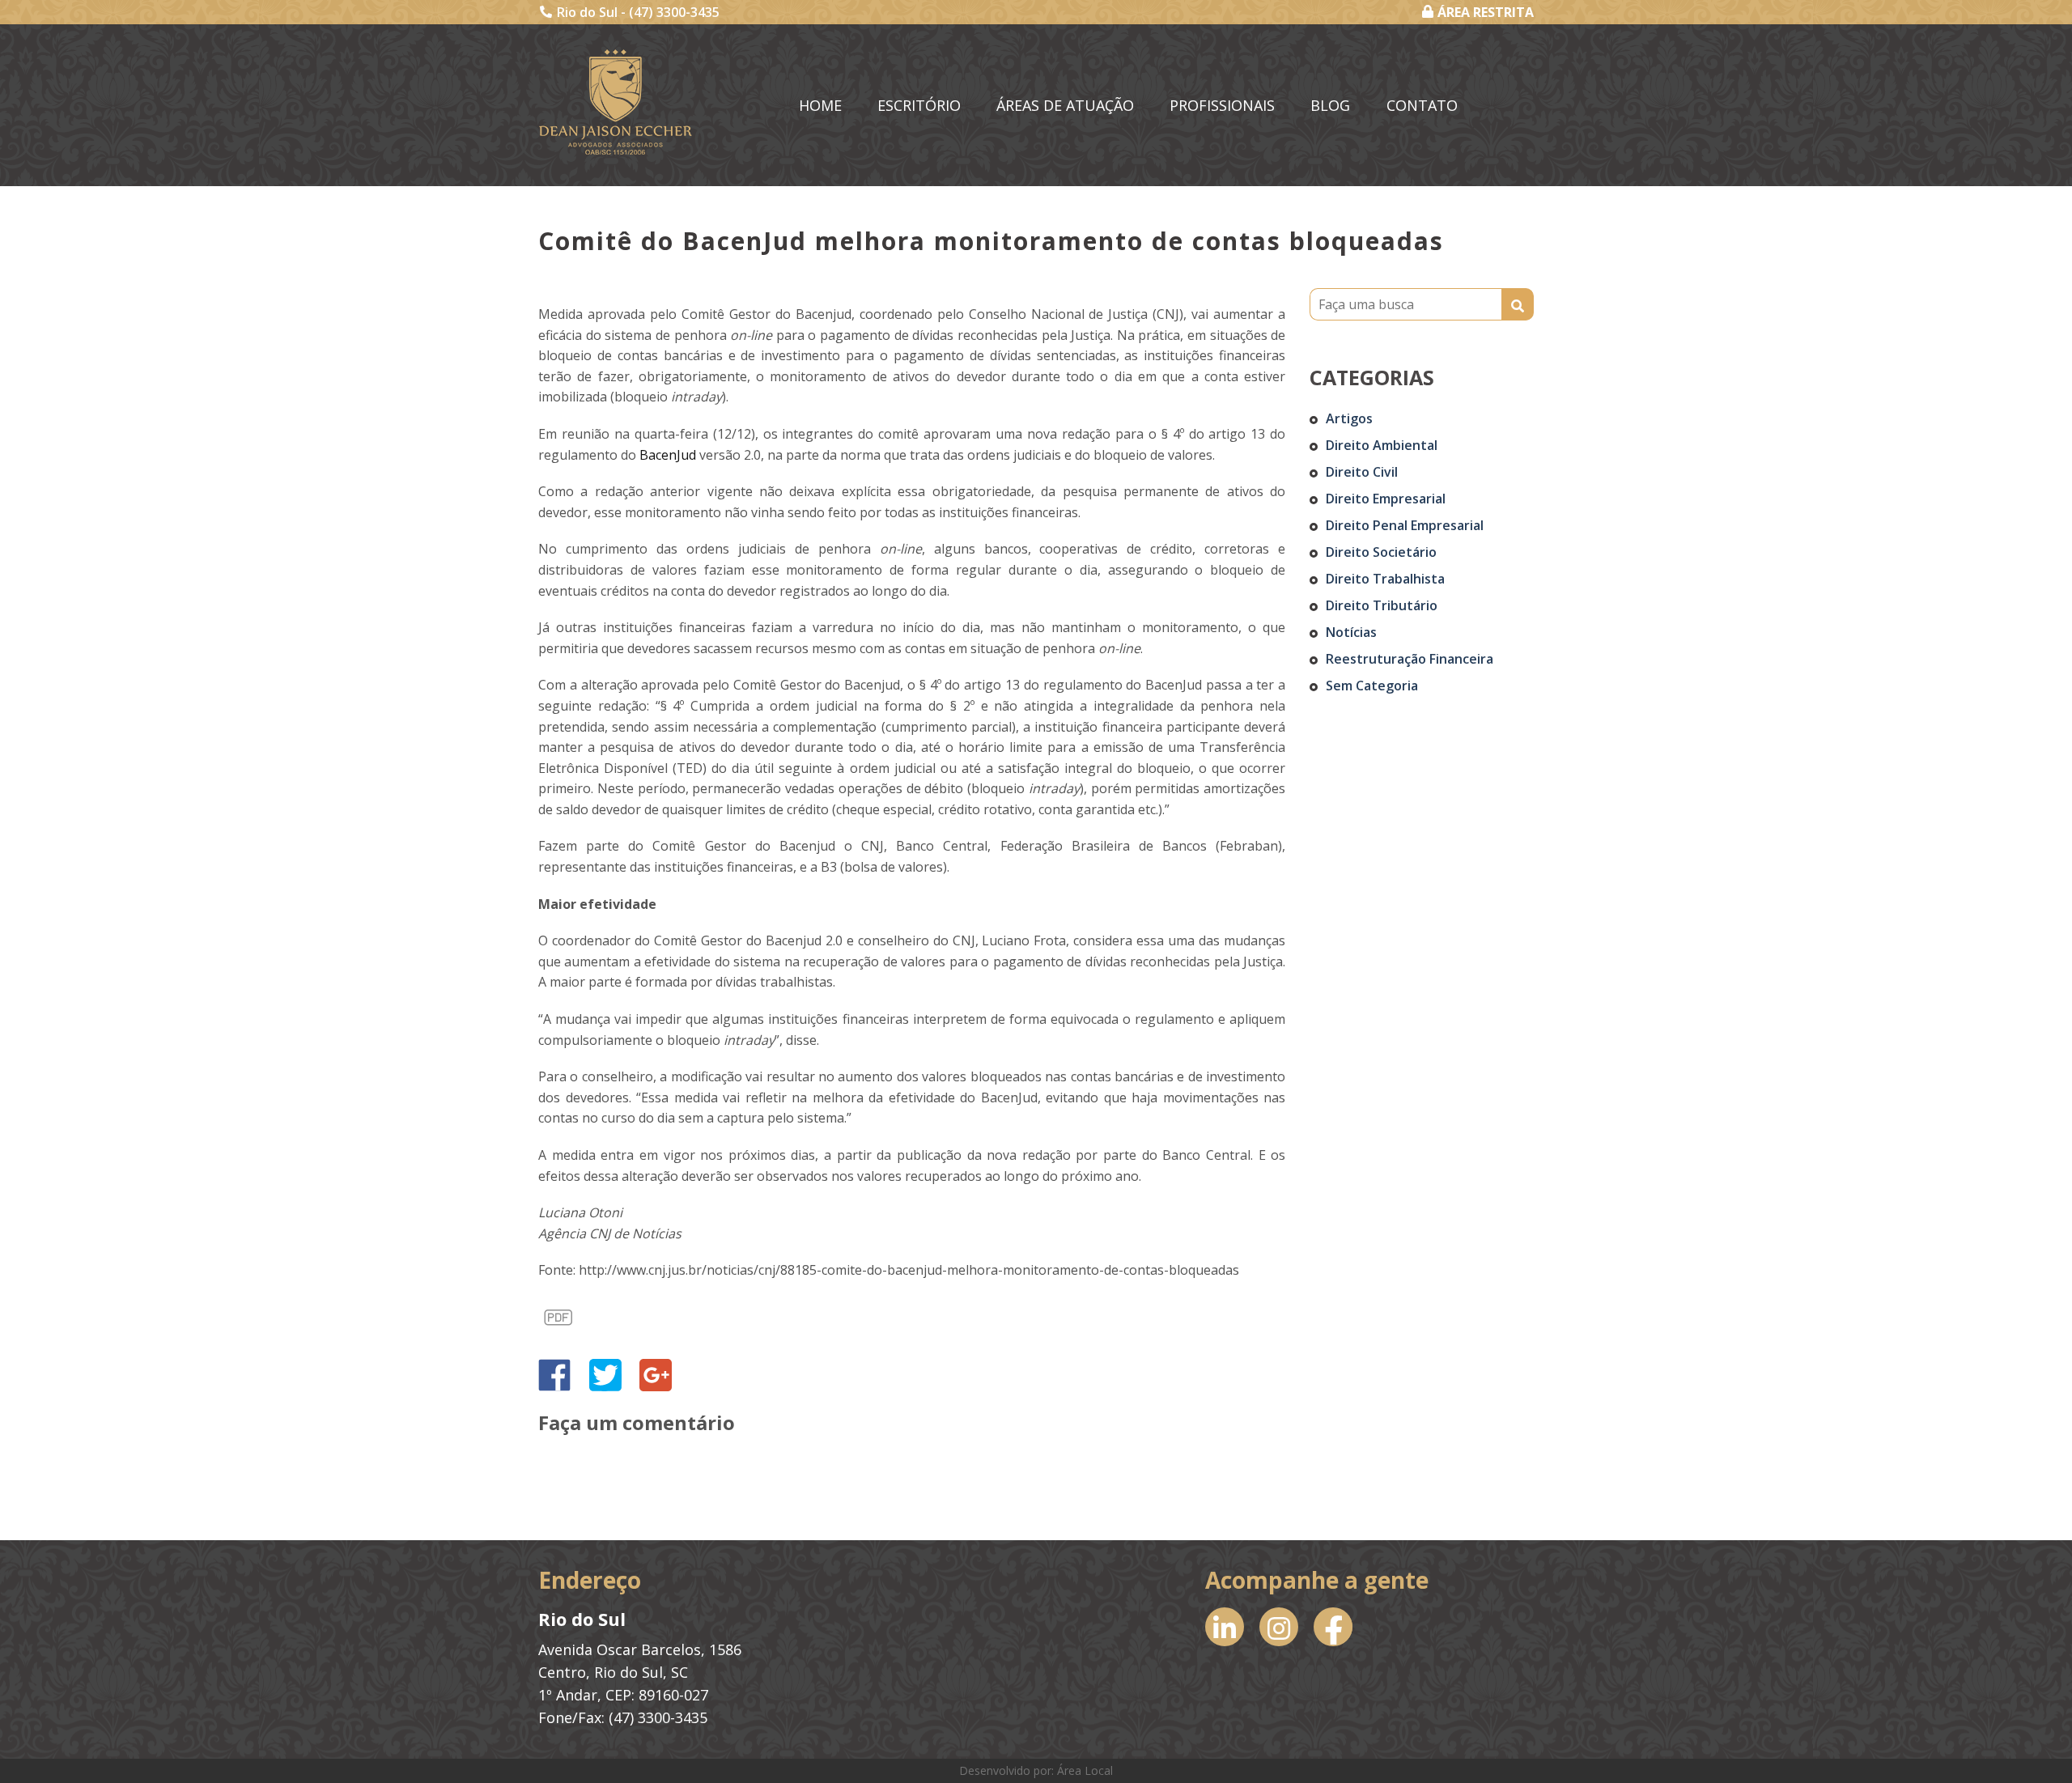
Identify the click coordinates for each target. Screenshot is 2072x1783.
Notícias (1351, 632)
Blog (1330, 105)
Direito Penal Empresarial (1405, 525)
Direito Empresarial (1386, 499)
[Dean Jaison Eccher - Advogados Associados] (616, 102)
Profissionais (1222, 105)
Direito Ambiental (1382, 445)
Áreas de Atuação (1065, 105)
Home (820, 105)
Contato (1422, 105)
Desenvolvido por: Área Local (1036, 1770)
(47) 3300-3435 (674, 12)
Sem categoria (1372, 686)
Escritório (919, 105)
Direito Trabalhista (1385, 579)
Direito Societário (1381, 552)
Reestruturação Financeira (1410, 659)
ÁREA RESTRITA (1486, 12)
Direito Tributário (1382, 605)
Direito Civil (1362, 472)
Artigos (1349, 418)
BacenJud (669, 455)
